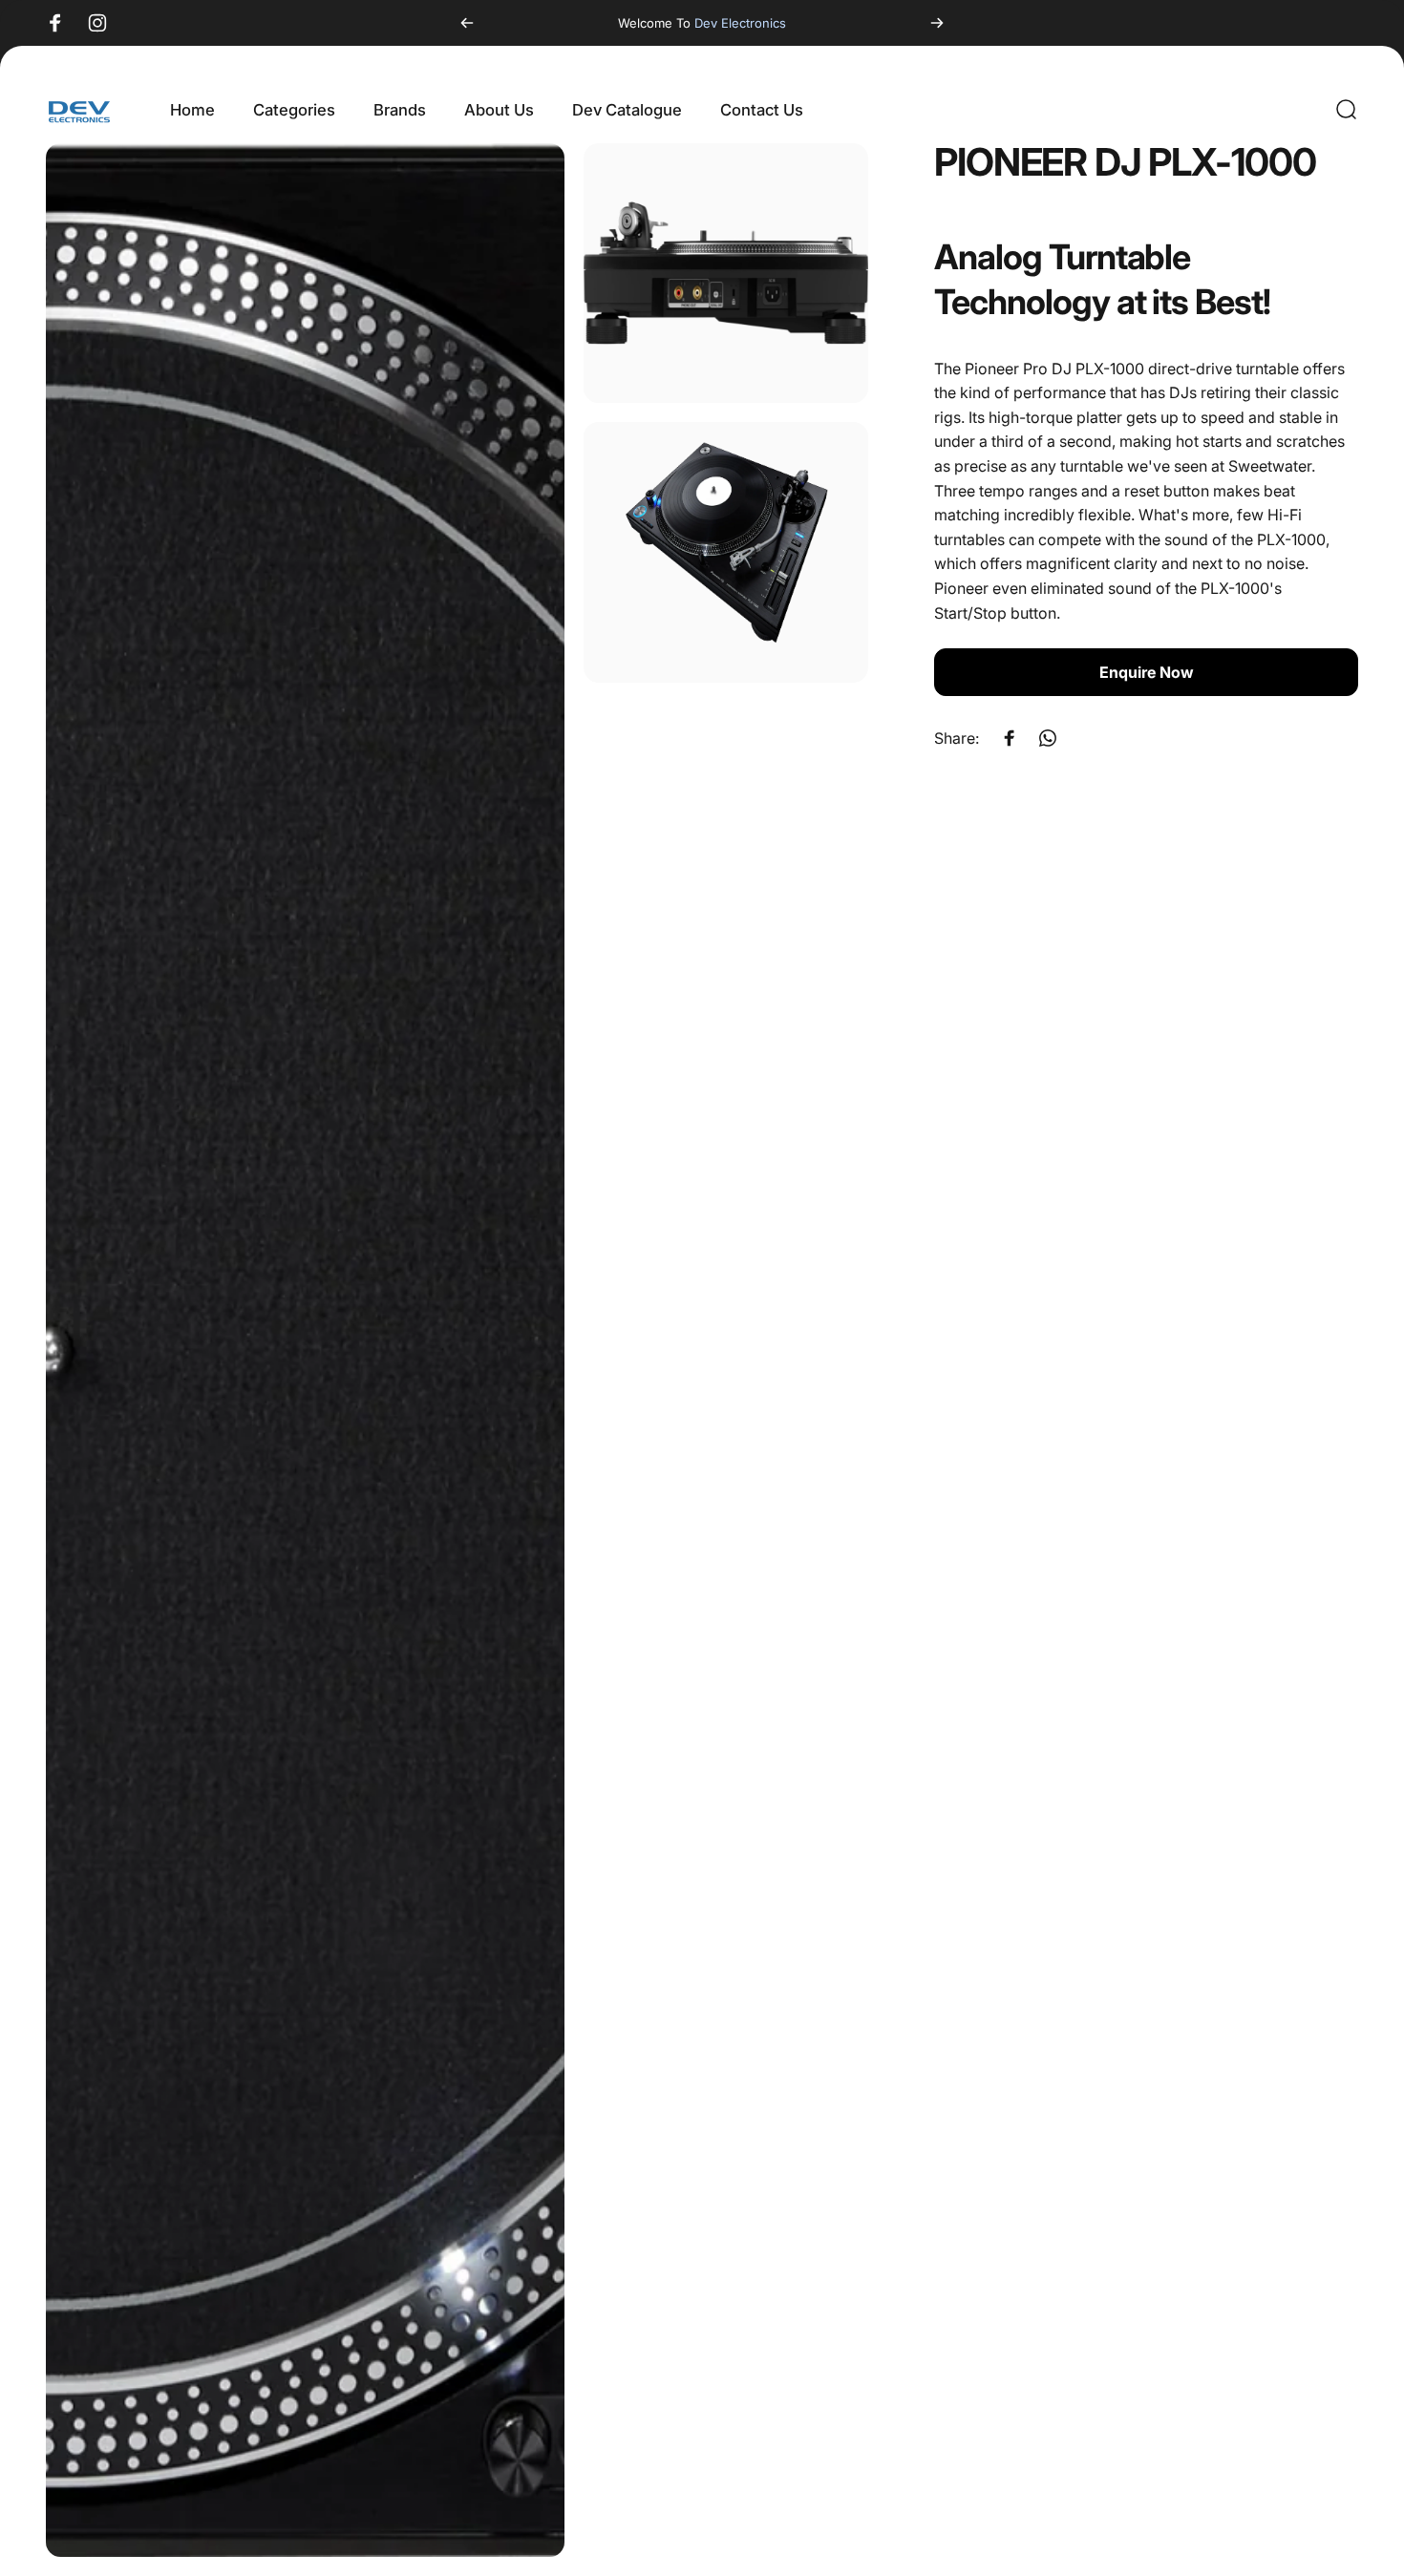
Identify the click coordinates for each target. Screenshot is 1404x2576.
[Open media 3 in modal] (726, 552)
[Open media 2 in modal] (726, 273)
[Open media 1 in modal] (305, 1350)
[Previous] (467, 23)
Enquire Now (1147, 672)
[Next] (937, 23)
